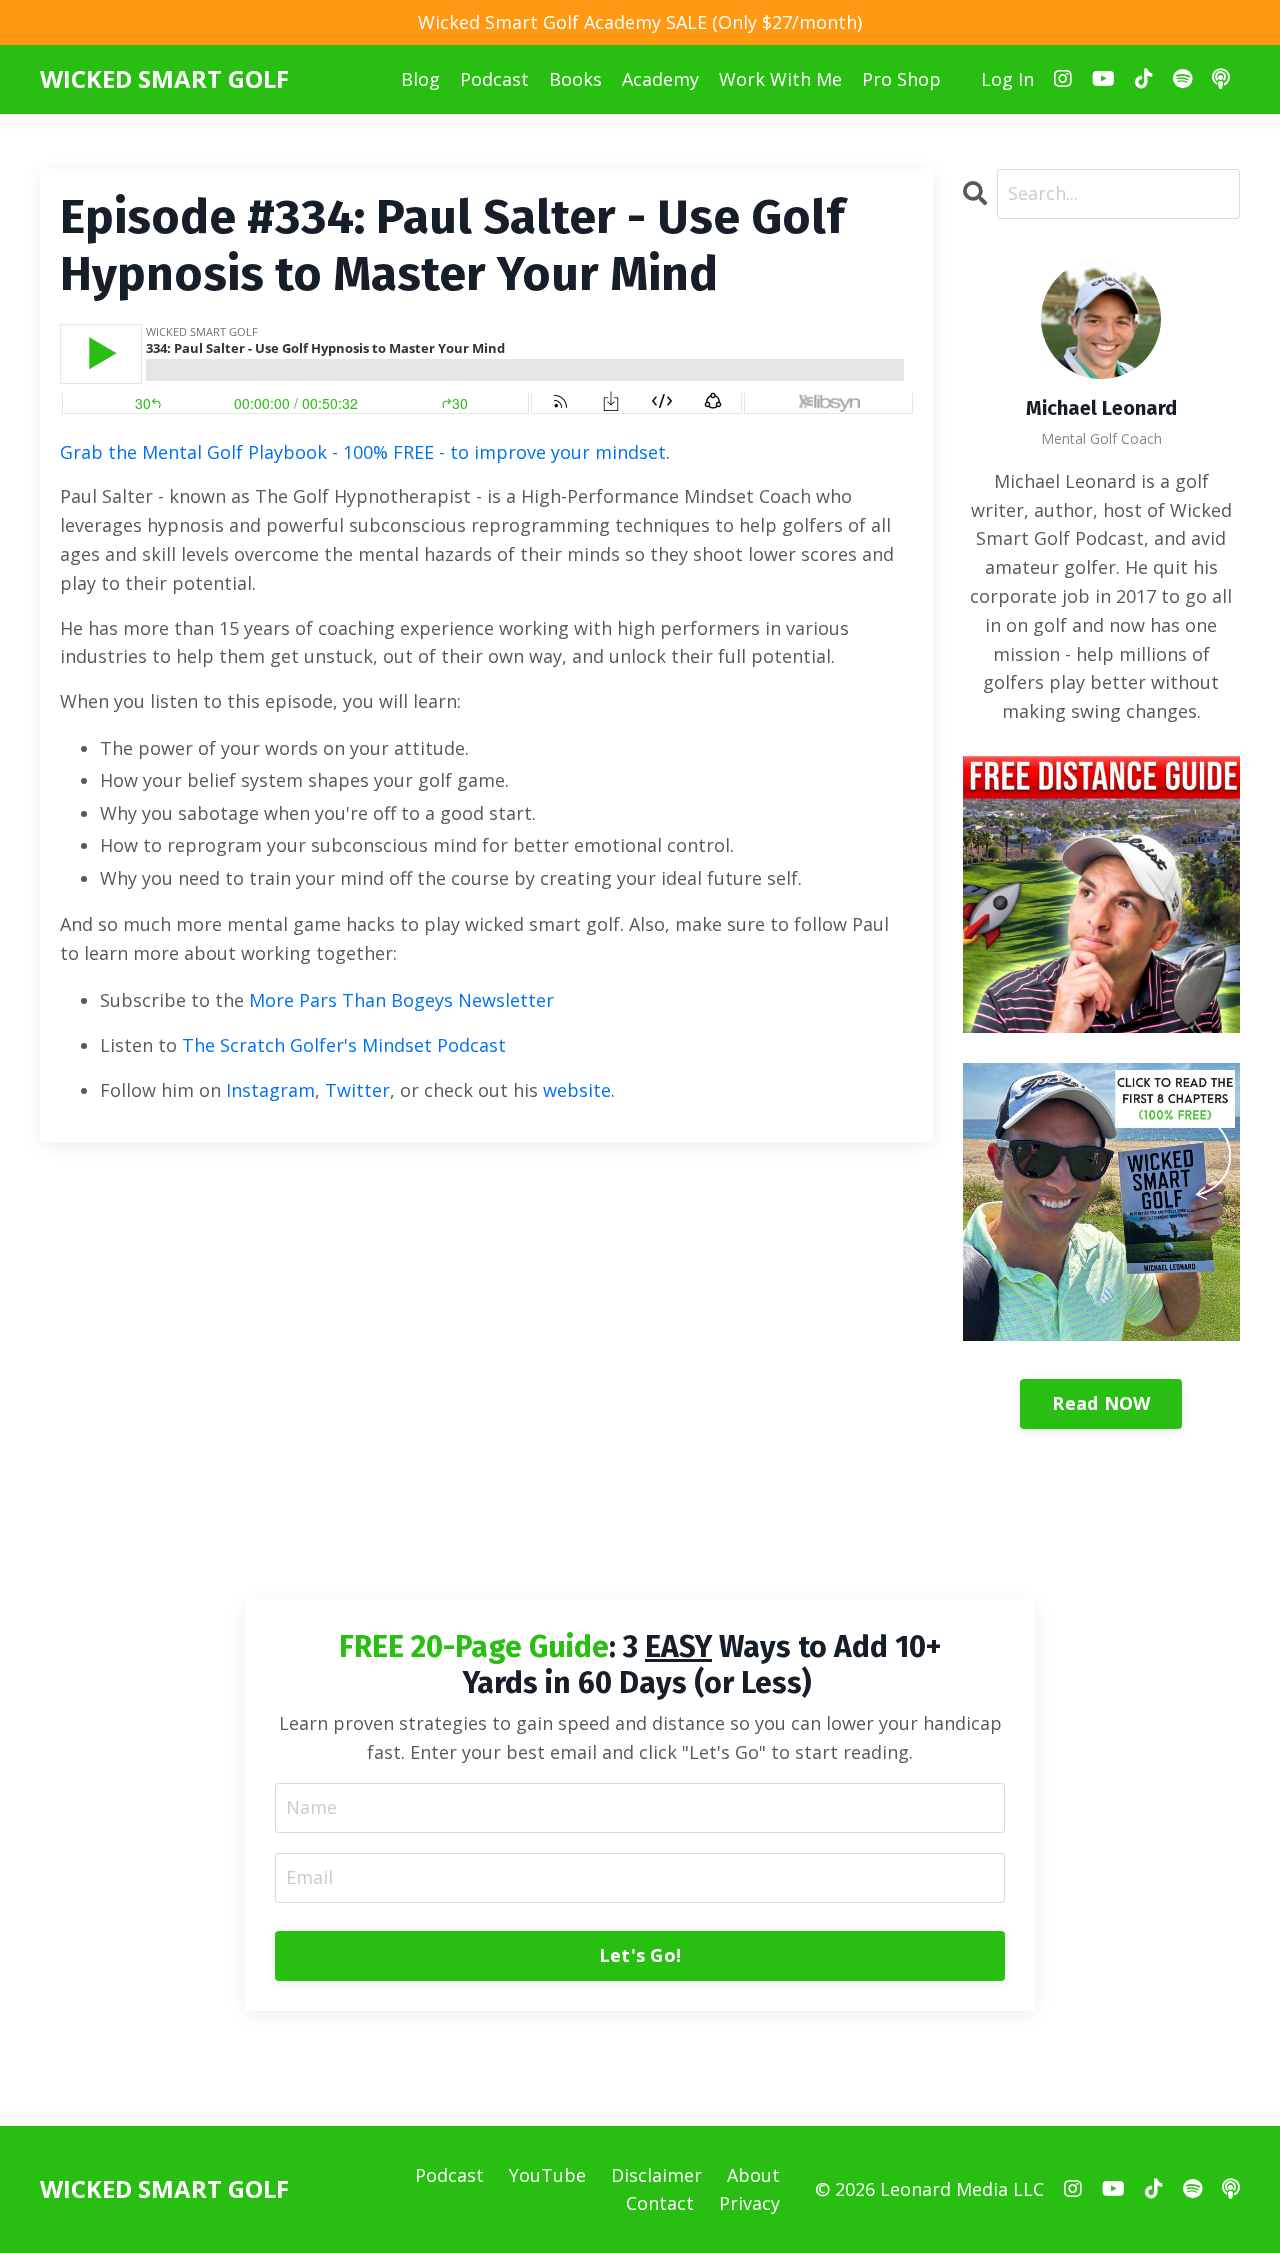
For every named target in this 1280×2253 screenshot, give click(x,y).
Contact (660, 2203)
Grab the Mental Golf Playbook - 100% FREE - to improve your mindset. (365, 452)
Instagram (270, 1090)
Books (575, 79)
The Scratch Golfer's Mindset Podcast (344, 1045)
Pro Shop (901, 79)
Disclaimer (656, 2175)
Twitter (357, 1090)
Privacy (749, 2203)
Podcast (494, 79)
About (753, 2175)
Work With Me (780, 79)
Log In (1007, 79)
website (577, 1090)
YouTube (547, 2175)
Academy (660, 79)
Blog (420, 79)
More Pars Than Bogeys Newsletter (401, 1000)
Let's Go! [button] (640, 1955)
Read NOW (1101, 1403)
